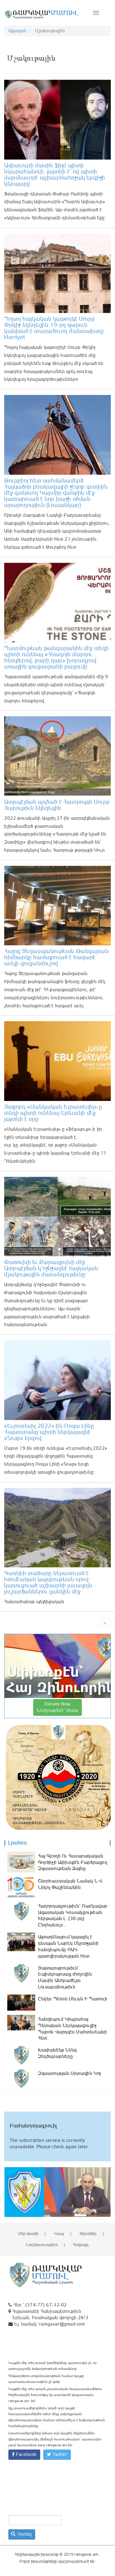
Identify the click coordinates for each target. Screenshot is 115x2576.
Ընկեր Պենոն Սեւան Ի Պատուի (73, 1999)
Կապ (59, 2234)
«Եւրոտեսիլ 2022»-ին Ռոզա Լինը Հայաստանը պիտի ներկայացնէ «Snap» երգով (49, 1432)
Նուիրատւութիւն (42, 2245)
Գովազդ (81, 2245)
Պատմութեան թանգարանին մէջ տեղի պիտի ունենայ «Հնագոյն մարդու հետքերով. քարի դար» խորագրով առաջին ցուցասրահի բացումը (57, 657)
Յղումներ (88, 2234)
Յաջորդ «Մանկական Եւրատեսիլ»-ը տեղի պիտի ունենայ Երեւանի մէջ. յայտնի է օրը (53, 1113)
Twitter (59, 2455)
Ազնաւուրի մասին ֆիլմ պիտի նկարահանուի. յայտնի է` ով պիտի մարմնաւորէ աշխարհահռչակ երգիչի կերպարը (55, 175)
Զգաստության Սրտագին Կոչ (70, 2073)
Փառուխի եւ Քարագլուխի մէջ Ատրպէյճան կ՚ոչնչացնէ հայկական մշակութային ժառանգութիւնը (51, 1268)
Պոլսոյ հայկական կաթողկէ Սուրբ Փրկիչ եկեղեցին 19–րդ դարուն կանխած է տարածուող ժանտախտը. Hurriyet (55, 328)
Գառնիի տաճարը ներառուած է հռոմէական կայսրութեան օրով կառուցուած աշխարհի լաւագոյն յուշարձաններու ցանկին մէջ (48, 1582)
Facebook (26, 2455)
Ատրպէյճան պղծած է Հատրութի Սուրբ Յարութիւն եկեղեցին (57, 805)
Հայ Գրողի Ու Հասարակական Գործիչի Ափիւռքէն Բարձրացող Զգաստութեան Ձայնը (73, 1863)
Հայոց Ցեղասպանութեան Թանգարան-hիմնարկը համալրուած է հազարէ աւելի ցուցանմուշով (57, 957)
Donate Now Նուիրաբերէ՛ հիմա (58, 1707)
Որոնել (24, 2534)
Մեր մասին (28, 2234)
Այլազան (17, 31)
